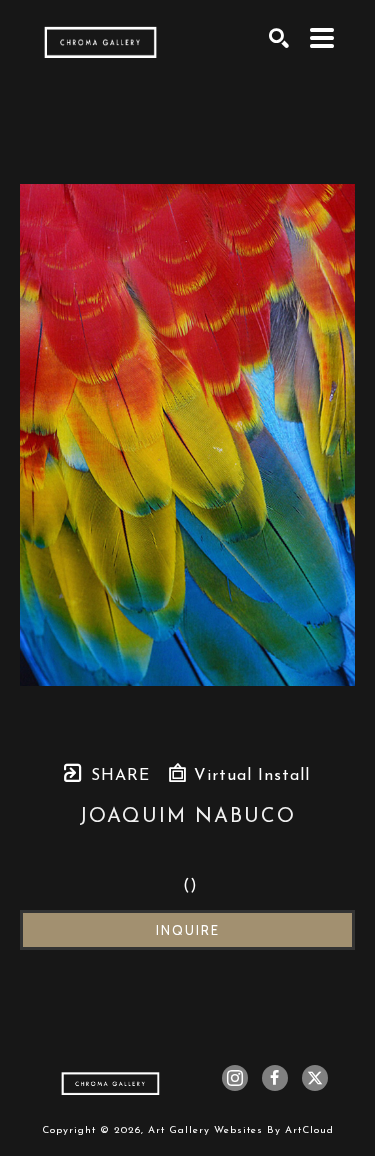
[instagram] (235, 1078)
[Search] (279, 38)
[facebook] (275, 1078)
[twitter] (315, 1078)
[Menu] (322, 38)
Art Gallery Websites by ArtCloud (241, 1130)
